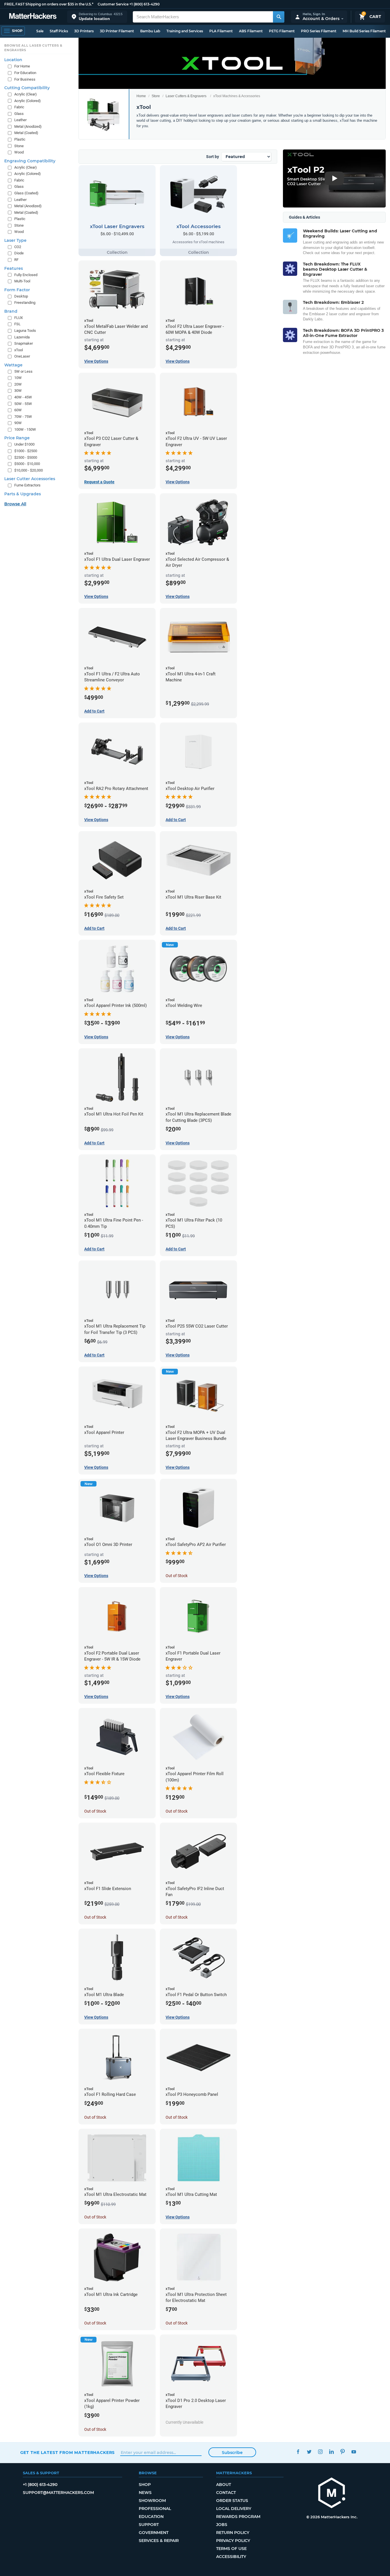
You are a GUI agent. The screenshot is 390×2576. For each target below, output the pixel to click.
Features (14, 268)
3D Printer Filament (117, 31)
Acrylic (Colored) (28, 101)
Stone (19, 146)
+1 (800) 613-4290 (144, 4)
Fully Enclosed (26, 275)
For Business (25, 79)
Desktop (21, 296)
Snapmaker (24, 343)
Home (141, 96)
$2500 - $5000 (26, 457)
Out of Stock (177, 1576)
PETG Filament (282, 31)
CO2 (18, 247)
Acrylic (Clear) (26, 94)
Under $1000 (24, 444)
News (145, 2493)
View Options (96, 361)
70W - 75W (23, 417)
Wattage (13, 365)
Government (154, 2533)
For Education (25, 73)
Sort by (213, 157)
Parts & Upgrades (23, 494)
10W (18, 378)
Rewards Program (238, 2517)
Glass (19, 114)
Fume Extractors (27, 485)
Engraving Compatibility (30, 161)
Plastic (20, 139)
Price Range (17, 438)
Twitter (309, 2452)
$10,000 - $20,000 (29, 470)
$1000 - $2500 (26, 451)
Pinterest (343, 2452)
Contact (226, 2493)
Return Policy (233, 2533)
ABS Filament (251, 31)
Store (156, 96)
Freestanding (25, 303)
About (224, 2485)
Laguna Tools (25, 331)
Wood (19, 152)
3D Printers (84, 31)
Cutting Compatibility (27, 88)
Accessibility (231, 2557)
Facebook (298, 2452)
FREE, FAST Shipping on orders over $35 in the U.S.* (49, 4)
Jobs (222, 2525)
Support (149, 2525)
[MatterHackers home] (33, 17)
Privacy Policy (233, 2541)
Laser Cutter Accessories (30, 479)
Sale (40, 31)
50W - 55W (23, 404)
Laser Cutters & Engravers (186, 96)
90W (18, 423)
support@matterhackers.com (58, 2493)
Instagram (320, 2452)
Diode (19, 253)
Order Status (232, 2501)
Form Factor (17, 290)
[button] (97, 17)
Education (151, 2517)
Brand (11, 311)
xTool (19, 350)
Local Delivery (234, 2509)
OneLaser (22, 356)
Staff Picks (59, 31)
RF (16, 260)
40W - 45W (23, 397)
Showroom (152, 2501)
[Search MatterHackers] (279, 17)
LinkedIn (332, 2452)
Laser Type (15, 240)
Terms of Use (231, 2549)
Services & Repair (159, 2541)
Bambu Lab (150, 31)
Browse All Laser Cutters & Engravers (33, 48)
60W (18, 410)
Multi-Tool (22, 281)
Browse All (15, 504)
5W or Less (23, 371)
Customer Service (113, 4)
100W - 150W (25, 429)
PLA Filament (221, 31)
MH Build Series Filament (364, 31)
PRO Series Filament (319, 31)
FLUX (19, 318)
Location (13, 60)
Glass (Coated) (26, 193)
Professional (155, 2509)
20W (18, 384)
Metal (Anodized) (28, 126)
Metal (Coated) (26, 133)
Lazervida (22, 337)
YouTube (354, 2452)
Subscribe (232, 2453)
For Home (22, 66)
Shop (145, 2485)
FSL (17, 324)
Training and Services (185, 31)
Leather (20, 120)
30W (18, 391)
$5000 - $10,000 (27, 464)
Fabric (19, 107)
